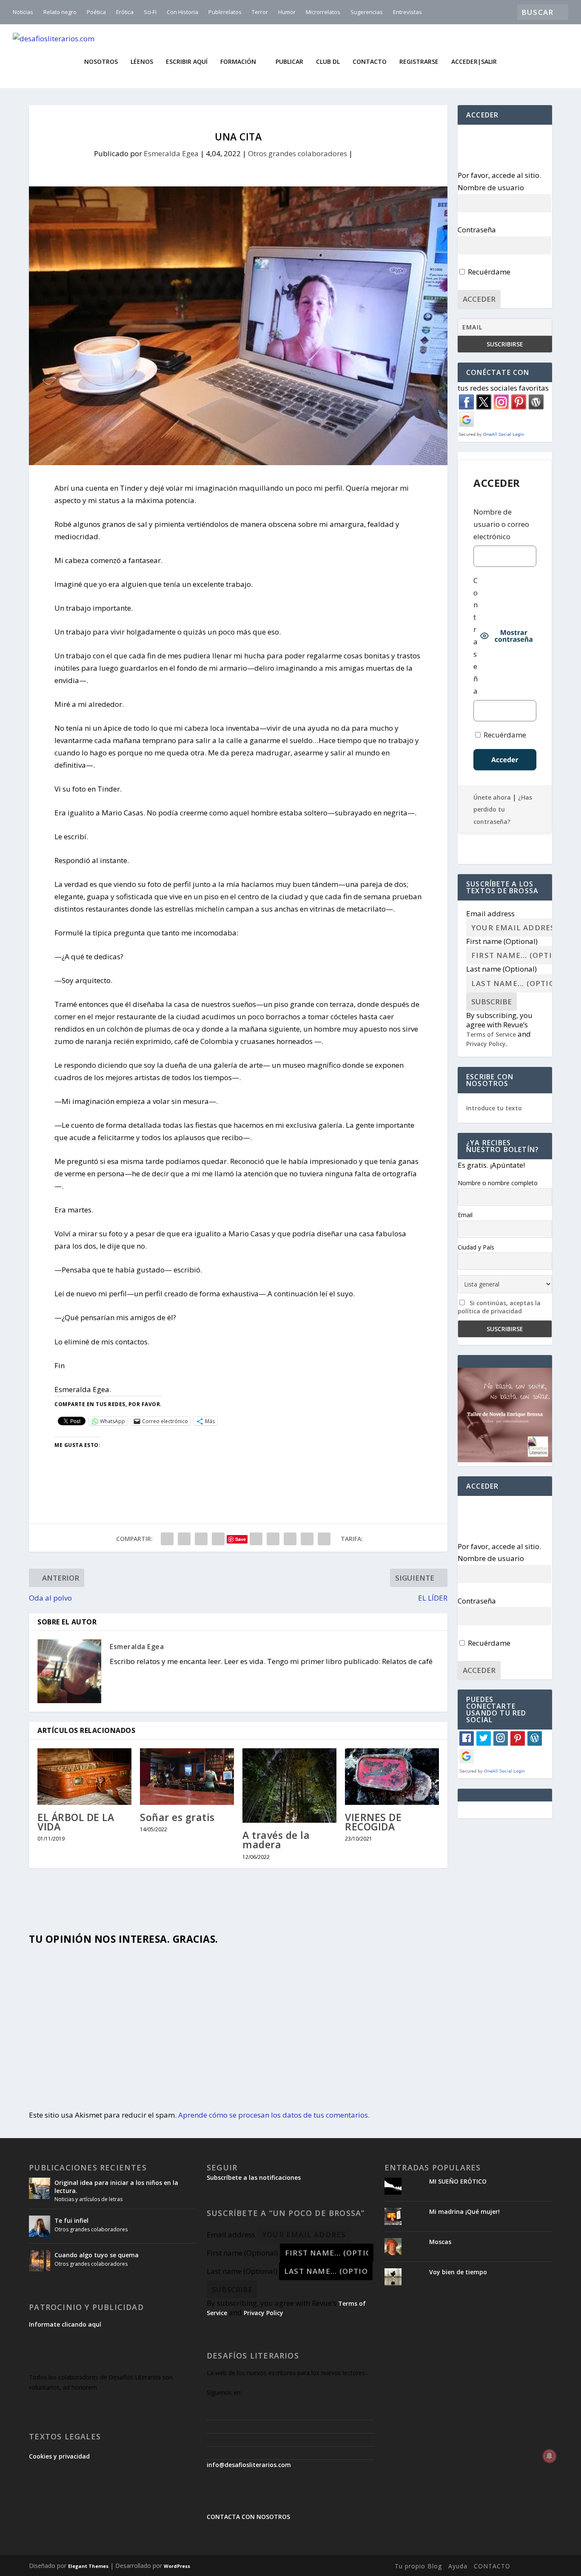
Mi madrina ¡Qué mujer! (464, 2211)
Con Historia (182, 12)
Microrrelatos (323, 12)
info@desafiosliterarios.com (249, 2465)
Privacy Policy (486, 1044)
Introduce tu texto (494, 1108)
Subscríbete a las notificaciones (254, 2177)
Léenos (142, 62)
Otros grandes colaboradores (298, 153)
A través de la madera (276, 1840)
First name (502, 941)
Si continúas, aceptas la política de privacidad (499, 1307)
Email (465, 1215)
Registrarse (419, 62)
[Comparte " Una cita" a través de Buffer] (273, 1539)
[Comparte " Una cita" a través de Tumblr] (218, 1539)
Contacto (370, 62)
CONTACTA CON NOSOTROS (248, 2517)
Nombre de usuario (491, 187)
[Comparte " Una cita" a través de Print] (324, 1539)
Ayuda (458, 2566)
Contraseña (477, 230)
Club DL (328, 62)
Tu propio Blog (418, 2566)
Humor (287, 12)
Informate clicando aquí (65, 2324)
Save (241, 1539)
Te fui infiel (71, 2220)
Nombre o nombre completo (498, 1183)
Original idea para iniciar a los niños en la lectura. (116, 2186)
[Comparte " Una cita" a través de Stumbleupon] (290, 1539)
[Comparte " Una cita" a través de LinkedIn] (256, 1539)
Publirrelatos (225, 12)
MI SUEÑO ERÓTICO (458, 2181)
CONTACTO (492, 2566)
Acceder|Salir (474, 62)
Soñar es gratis (177, 1817)
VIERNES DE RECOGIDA (373, 1822)
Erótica (125, 12)
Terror (260, 12)
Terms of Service (491, 1034)
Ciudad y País (476, 1247)
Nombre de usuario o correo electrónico (501, 524)
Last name (501, 969)
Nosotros (101, 62)
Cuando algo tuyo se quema (97, 2255)
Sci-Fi (150, 12)
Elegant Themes (88, 2566)
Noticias (23, 12)
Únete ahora (492, 797)
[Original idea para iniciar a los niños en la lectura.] (40, 2188)
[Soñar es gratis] (187, 1777)
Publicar (289, 62)
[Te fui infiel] (40, 2226)
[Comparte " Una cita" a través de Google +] (201, 1539)
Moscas (440, 2242)
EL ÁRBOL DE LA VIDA (76, 1822)
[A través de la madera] (289, 1785)
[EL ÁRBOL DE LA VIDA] (84, 1777)
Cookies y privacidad (59, 2456)
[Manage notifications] (550, 2456)
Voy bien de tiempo (458, 2272)
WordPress (177, 2566)
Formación (238, 62)
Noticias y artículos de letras (88, 2199)
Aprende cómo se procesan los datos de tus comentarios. (274, 2115)
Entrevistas (407, 12)
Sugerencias (367, 12)
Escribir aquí (187, 62)
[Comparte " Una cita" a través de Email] (307, 1539)
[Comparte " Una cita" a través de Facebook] (167, 1539)
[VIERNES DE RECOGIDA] (392, 1777)
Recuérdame (488, 272)
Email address (490, 913)
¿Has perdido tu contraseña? (503, 810)
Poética (96, 12)
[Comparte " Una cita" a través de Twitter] (184, 1539)
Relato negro (60, 12)
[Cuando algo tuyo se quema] (40, 2261)
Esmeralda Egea (171, 153)
